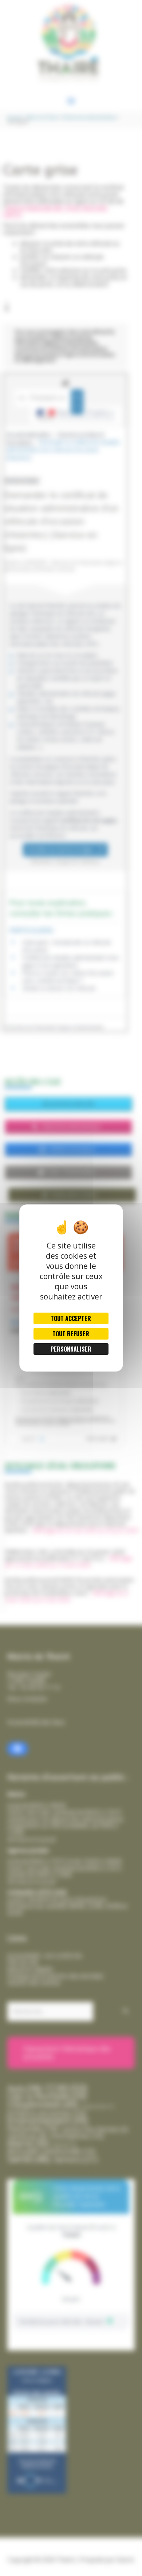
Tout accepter (71, 1318)
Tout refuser (71, 1334)
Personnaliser (71, 1349)
